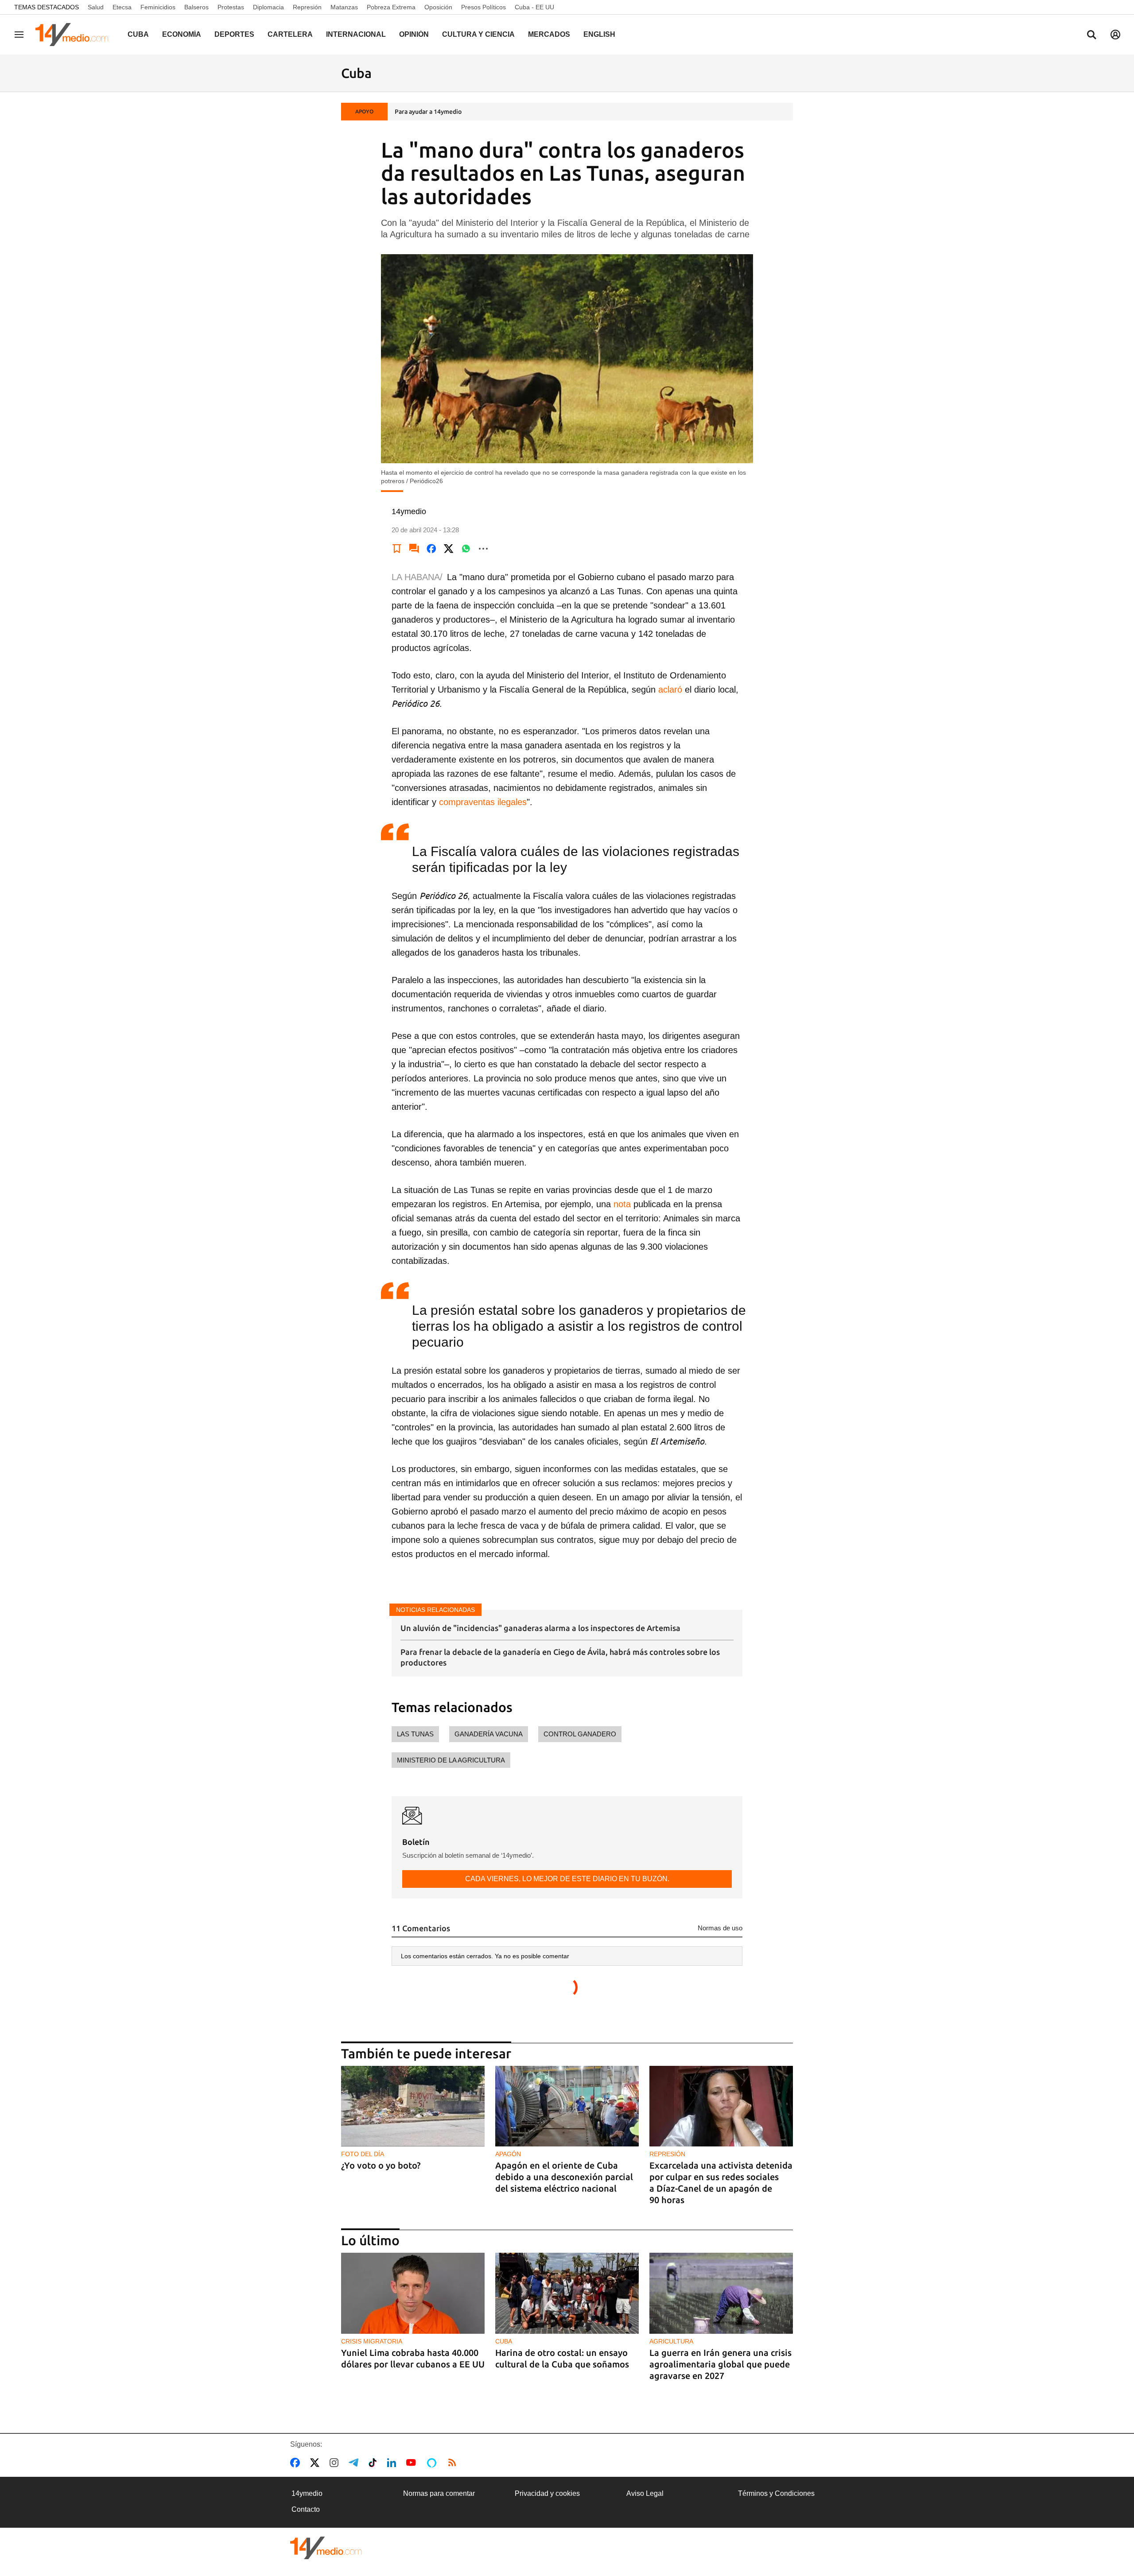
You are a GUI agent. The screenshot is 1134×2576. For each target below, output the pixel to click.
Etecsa (122, 7)
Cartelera (290, 34)
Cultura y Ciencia (478, 34)
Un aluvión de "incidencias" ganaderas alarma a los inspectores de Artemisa (540, 1628)
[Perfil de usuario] (1115, 35)
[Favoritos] (397, 549)
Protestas (231, 7)
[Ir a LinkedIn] (393, 2463)
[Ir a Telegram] (355, 2463)
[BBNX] (326, 2548)
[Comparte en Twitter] (449, 549)
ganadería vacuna (489, 1734)
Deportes (234, 34)
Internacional (356, 34)
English (599, 34)
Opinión (414, 34)
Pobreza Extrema (391, 7)
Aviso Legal (645, 2493)
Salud (96, 7)
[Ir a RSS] (454, 2463)
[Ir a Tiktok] (375, 2463)
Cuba (138, 34)
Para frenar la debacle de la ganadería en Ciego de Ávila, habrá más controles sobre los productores (560, 1657)
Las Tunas (415, 1734)
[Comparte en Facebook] (431, 549)
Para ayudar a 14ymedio (428, 112)
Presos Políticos (484, 7)
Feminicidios (158, 7)
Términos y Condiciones (776, 2493)
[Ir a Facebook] (297, 2463)
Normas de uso (720, 1928)
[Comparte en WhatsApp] (466, 549)
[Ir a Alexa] (433, 2463)
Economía (182, 34)
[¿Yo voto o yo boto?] (413, 2106)
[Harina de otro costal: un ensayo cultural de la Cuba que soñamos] (567, 2293)
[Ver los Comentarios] (414, 549)
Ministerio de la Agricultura (451, 1760)
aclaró (670, 690)
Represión (307, 7)
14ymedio (307, 2493)
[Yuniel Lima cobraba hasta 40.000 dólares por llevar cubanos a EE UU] (413, 2293)
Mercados (549, 34)
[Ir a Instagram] (336, 2463)
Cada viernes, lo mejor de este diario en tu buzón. (567, 1879)
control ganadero (580, 1734)
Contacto (306, 2509)
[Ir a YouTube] (413, 2463)
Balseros (196, 7)
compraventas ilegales (483, 802)
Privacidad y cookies (547, 2493)
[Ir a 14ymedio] (75, 35)
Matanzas (344, 7)
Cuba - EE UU (534, 7)
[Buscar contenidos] (1091, 35)
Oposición (438, 7)
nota (622, 1204)
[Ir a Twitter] (317, 2463)
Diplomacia (268, 7)
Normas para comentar (439, 2493)
